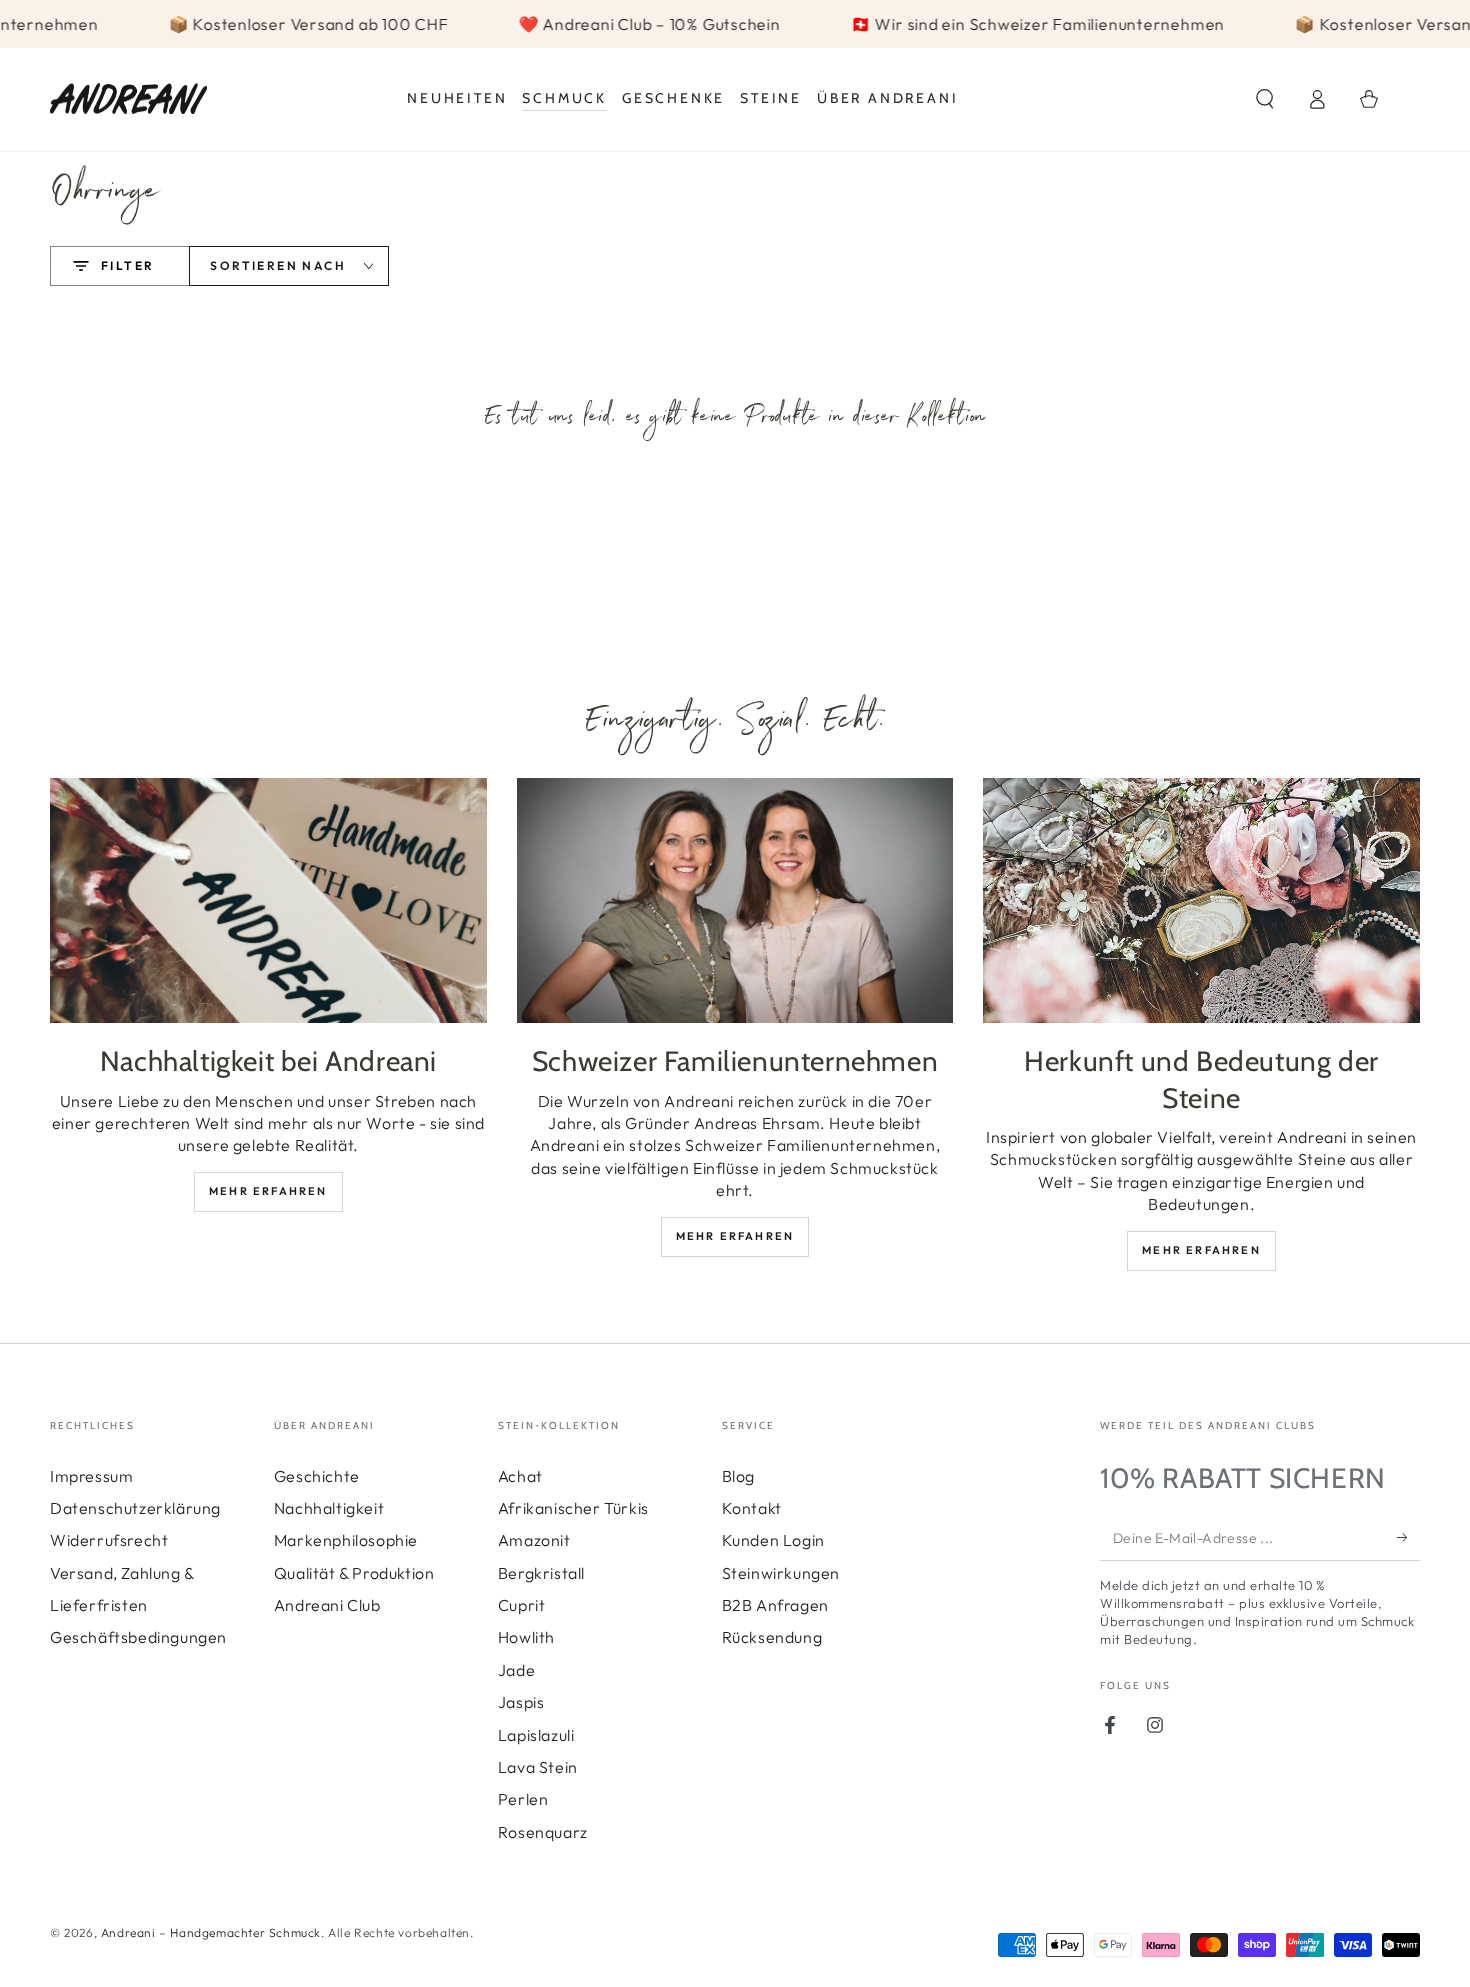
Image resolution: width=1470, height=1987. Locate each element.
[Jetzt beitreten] (1408, 1538)
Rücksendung (772, 1637)
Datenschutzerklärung (135, 1508)
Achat (520, 1476)
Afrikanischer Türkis (573, 1508)
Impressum (91, 1476)
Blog (738, 1476)
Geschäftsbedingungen (138, 1637)
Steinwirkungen (781, 1573)
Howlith (526, 1637)
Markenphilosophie (346, 1540)
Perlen (523, 1799)
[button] (1265, 99)
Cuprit (522, 1605)
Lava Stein (538, 1767)
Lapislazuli (536, 1735)
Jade (516, 1670)
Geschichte (317, 1476)
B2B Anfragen (775, 1605)
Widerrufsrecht (109, 1540)
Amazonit (534, 1540)
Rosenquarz (543, 1832)
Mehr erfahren (268, 1191)
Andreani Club (327, 1605)
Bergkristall (541, 1573)
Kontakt (752, 1508)
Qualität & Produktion (354, 1573)
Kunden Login (773, 1540)
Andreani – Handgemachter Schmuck (211, 1932)
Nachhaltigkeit (329, 1508)
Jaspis (521, 1702)
